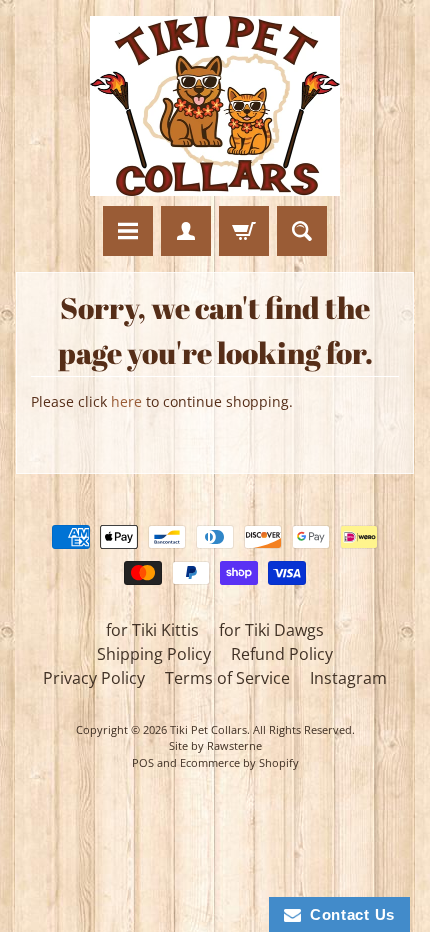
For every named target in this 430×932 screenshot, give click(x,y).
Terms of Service (227, 678)
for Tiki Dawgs (271, 630)
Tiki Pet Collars (208, 729)
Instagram (348, 678)
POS (143, 762)
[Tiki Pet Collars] (215, 106)
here (126, 401)
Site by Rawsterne (215, 745)
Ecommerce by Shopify (239, 762)
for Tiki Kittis (152, 630)
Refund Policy (282, 654)
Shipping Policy (154, 654)
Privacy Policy (94, 678)
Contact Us (348, 914)
